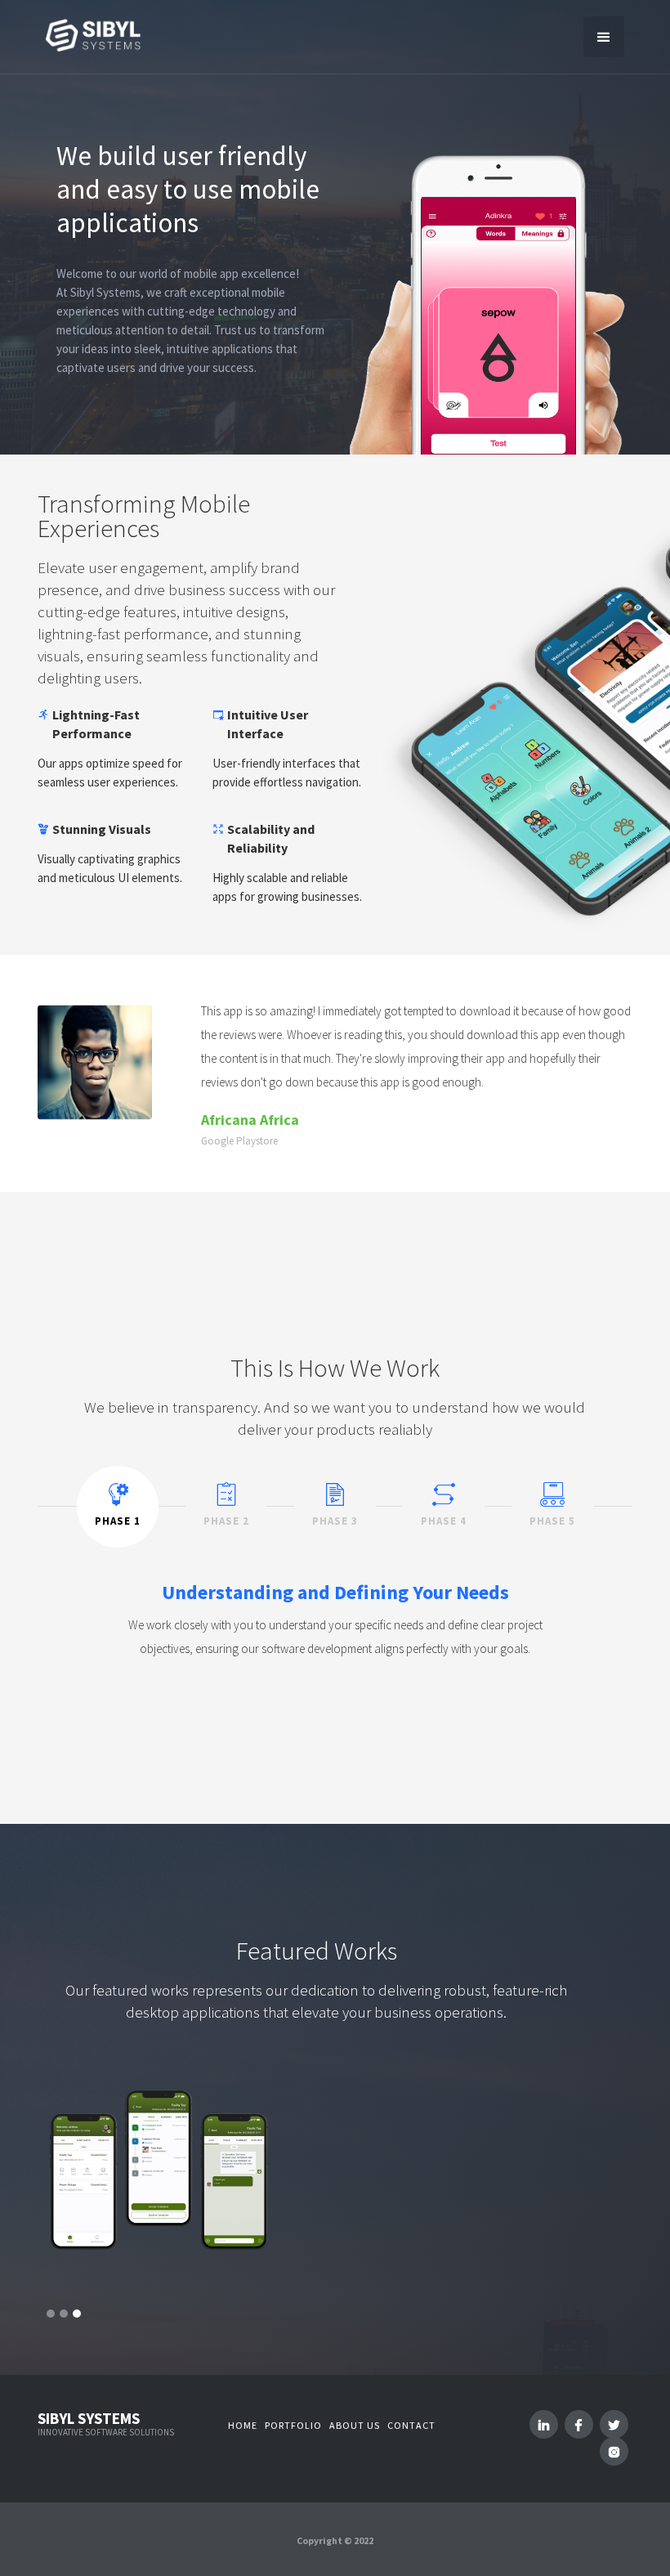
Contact (411, 2425)
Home (243, 2425)
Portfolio (293, 2425)
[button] (604, 37)
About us (355, 2425)
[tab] (118, 1507)
